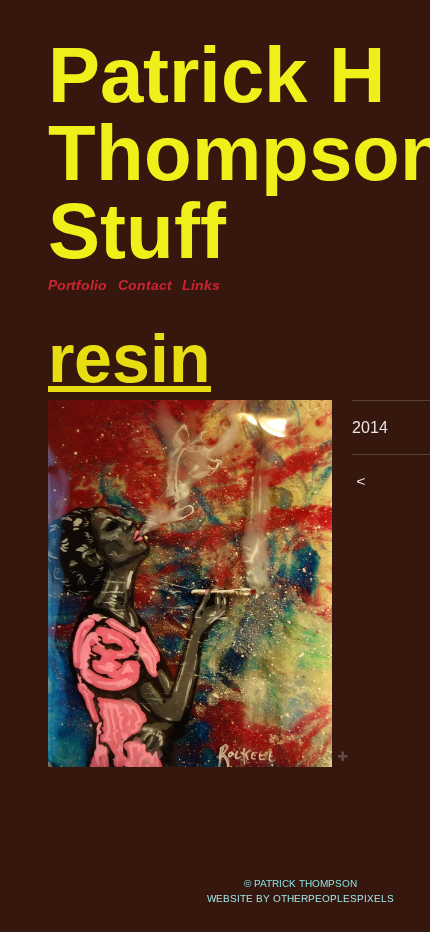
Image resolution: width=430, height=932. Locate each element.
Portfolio (77, 285)
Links (201, 285)
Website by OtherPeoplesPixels (300, 898)
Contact (145, 285)
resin (129, 358)
